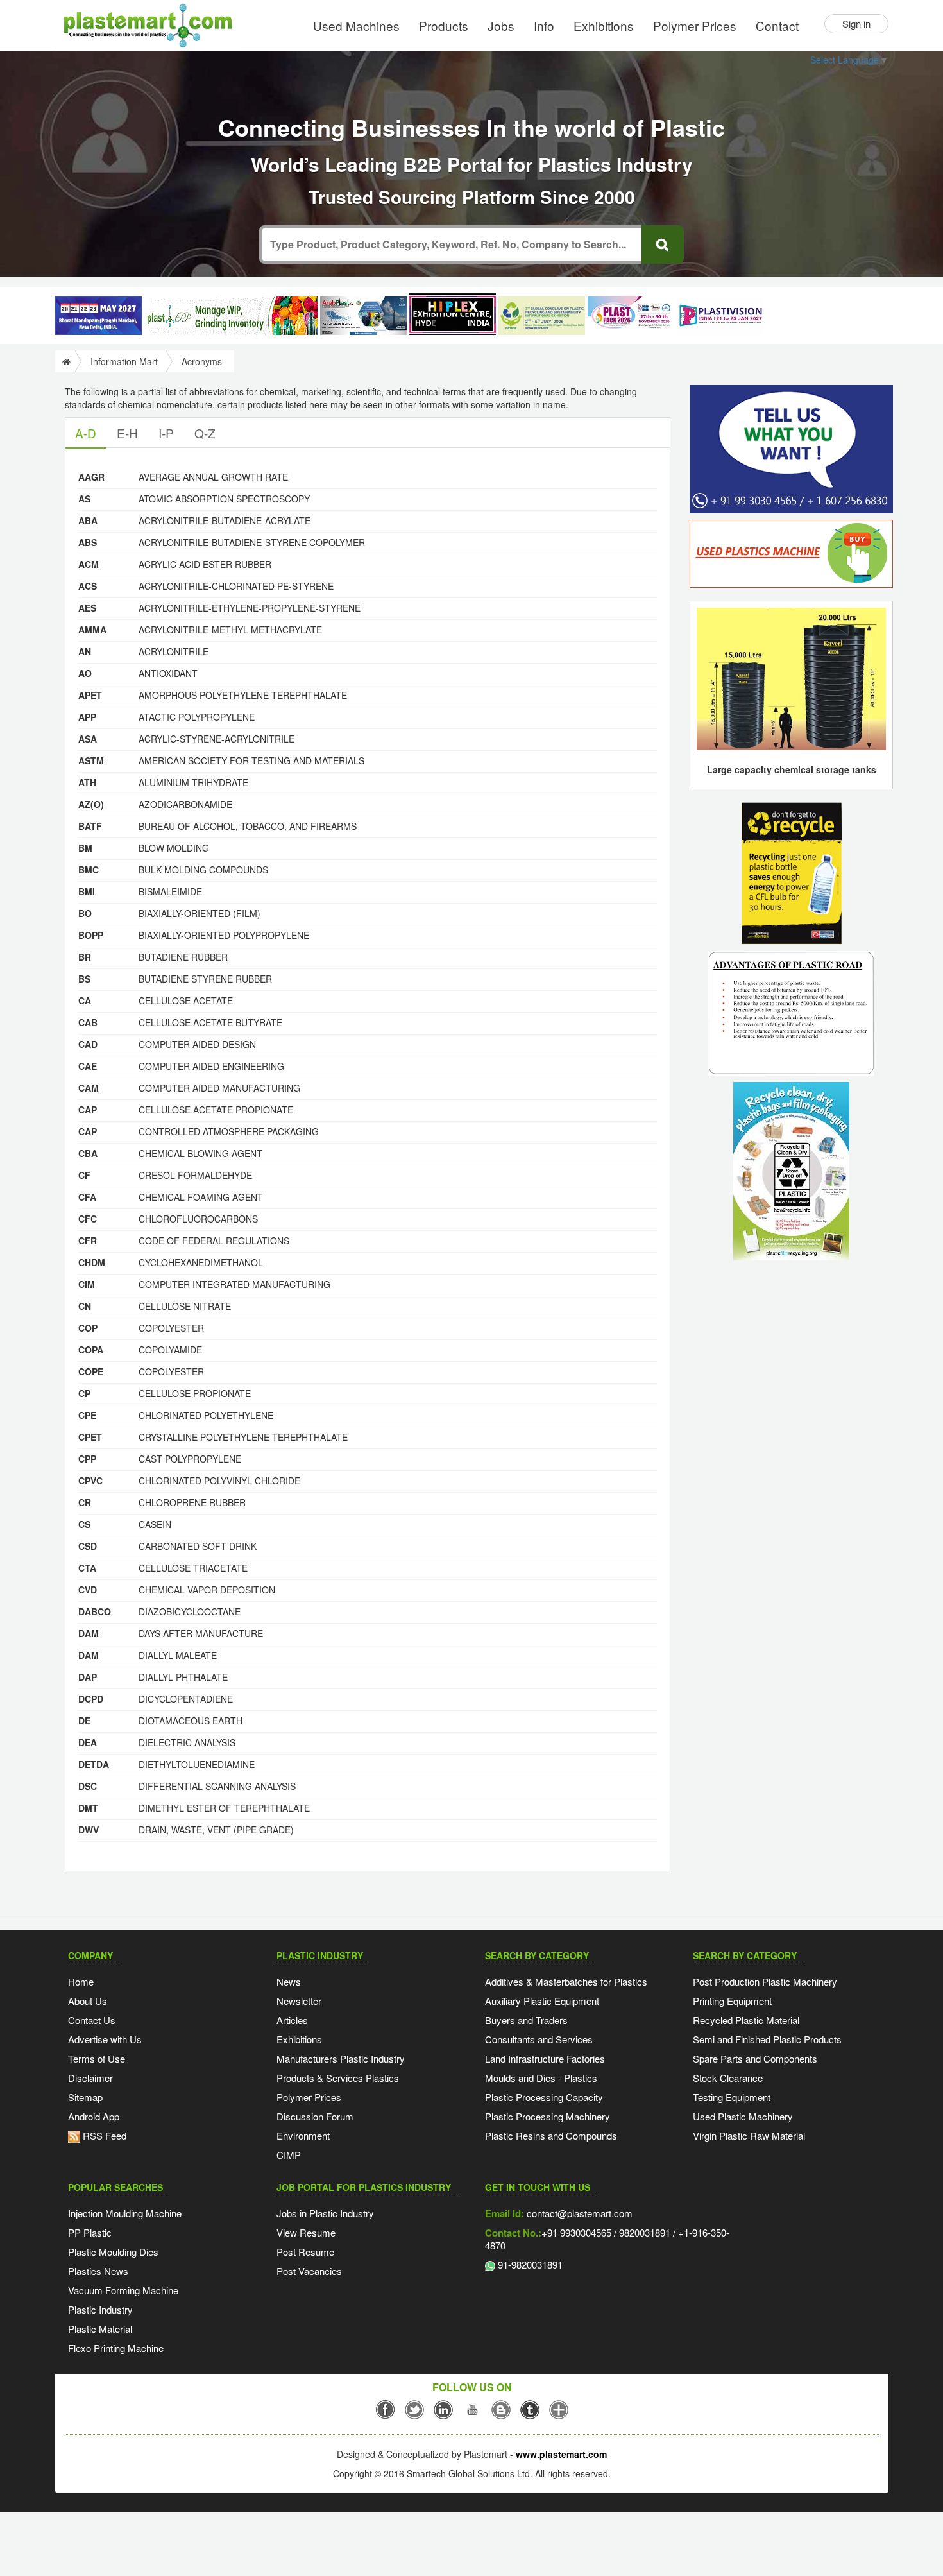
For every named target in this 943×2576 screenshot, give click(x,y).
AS (84, 499)
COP (88, 1328)
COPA (91, 1350)
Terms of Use (97, 2058)
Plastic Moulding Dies (113, 2252)
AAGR (91, 477)
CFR (88, 1241)
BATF (90, 826)
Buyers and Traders (526, 2020)
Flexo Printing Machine (116, 2348)
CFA (87, 1197)
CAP (88, 1110)
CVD (88, 1590)
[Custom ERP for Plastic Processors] (231, 316)
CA (85, 1000)
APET (90, 695)
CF (84, 1175)
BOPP (91, 935)
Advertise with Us (105, 2039)
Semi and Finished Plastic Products (767, 2039)
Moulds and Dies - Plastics (541, 2078)
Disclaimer (90, 2078)
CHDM (92, 1262)
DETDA (94, 1764)
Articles (292, 2020)
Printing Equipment (732, 2001)
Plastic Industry (100, 2309)
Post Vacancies (309, 2271)
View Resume (306, 2232)
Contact (777, 25)
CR (85, 1502)
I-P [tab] (166, 433)
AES (87, 608)
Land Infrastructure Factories (545, 2058)
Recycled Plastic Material (746, 2020)
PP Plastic (90, 2232)
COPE (91, 1371)
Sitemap (85, 2097)
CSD (88, 1546)
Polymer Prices (695, 25)
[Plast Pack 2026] (631, 316)
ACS (88, 586)
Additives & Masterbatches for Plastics (566, 1981)
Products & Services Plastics (338, 2078)
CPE (87, 1415)
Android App (94, 2116)
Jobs (501, 25)
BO (85, 913)
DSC (88, 1786)
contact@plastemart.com (578, 2213)
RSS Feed (103, 2135)
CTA (87, 1568)
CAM (89, 1088)
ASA (88, 739)
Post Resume (305, 2252)
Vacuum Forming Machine (123, 2290)
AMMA (92, 630)
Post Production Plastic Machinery (765, 1981)
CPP (87, 1459)
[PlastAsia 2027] (98, 316)
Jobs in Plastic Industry (325, 2213)
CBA (88, 1153)
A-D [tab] (86, 433)
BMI (87, 891)
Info (544, 25)
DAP (88, 1677)
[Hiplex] (453, 314)
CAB (88, 1022)
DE (84, 1721)
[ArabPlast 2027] (363, 316)
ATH (87, 782)
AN (85, 651)
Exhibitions (604, 25)
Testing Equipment (732, 2097)
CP (84, 1393)
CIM (87, 1284)
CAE (88, 1066)
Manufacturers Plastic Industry (341, 2058)
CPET (90, 1437)
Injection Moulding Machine (125, 2213)
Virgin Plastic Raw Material (749, 2135)
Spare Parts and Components (755, 2058)
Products (444, 25)
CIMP (289, 2155)
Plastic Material (100, 2329)
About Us (88, 2001)
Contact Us (92, 2020)
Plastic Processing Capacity (544, 2097)
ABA (88, 520)
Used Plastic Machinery (743, 2116)
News (289, 1981)
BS (84, 979)
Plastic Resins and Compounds (551, 2135)
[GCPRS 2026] (542, 316)
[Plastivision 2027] (720, 316)
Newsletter (299, 2001)
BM (85, 848)
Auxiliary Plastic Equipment (542, 2001)
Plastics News (98, 2271)
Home (81, 1981)
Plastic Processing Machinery (548, 2116)
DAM (89, 1633)
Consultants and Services (539, 2039)
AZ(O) (91, 804)
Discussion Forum (315, 2116)
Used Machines (356, 25)
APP (87, 717)
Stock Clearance (728, 2078)
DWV (89, 1830)
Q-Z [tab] (205, 433)
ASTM (91, 760)
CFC (88, 1219)
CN (85, 1306)
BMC (89, 870)
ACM (89, 564)
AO (85, 673)
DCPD (91, 1699)
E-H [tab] (127, 433)
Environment (303, 2135)
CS (84, 1524)
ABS (88, 542)
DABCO (95, 1611)
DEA (88, 1742)
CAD (88, 1044)
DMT (88, 1808)
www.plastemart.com (561, 2454)
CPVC (90, 1481)
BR (85, 957)
